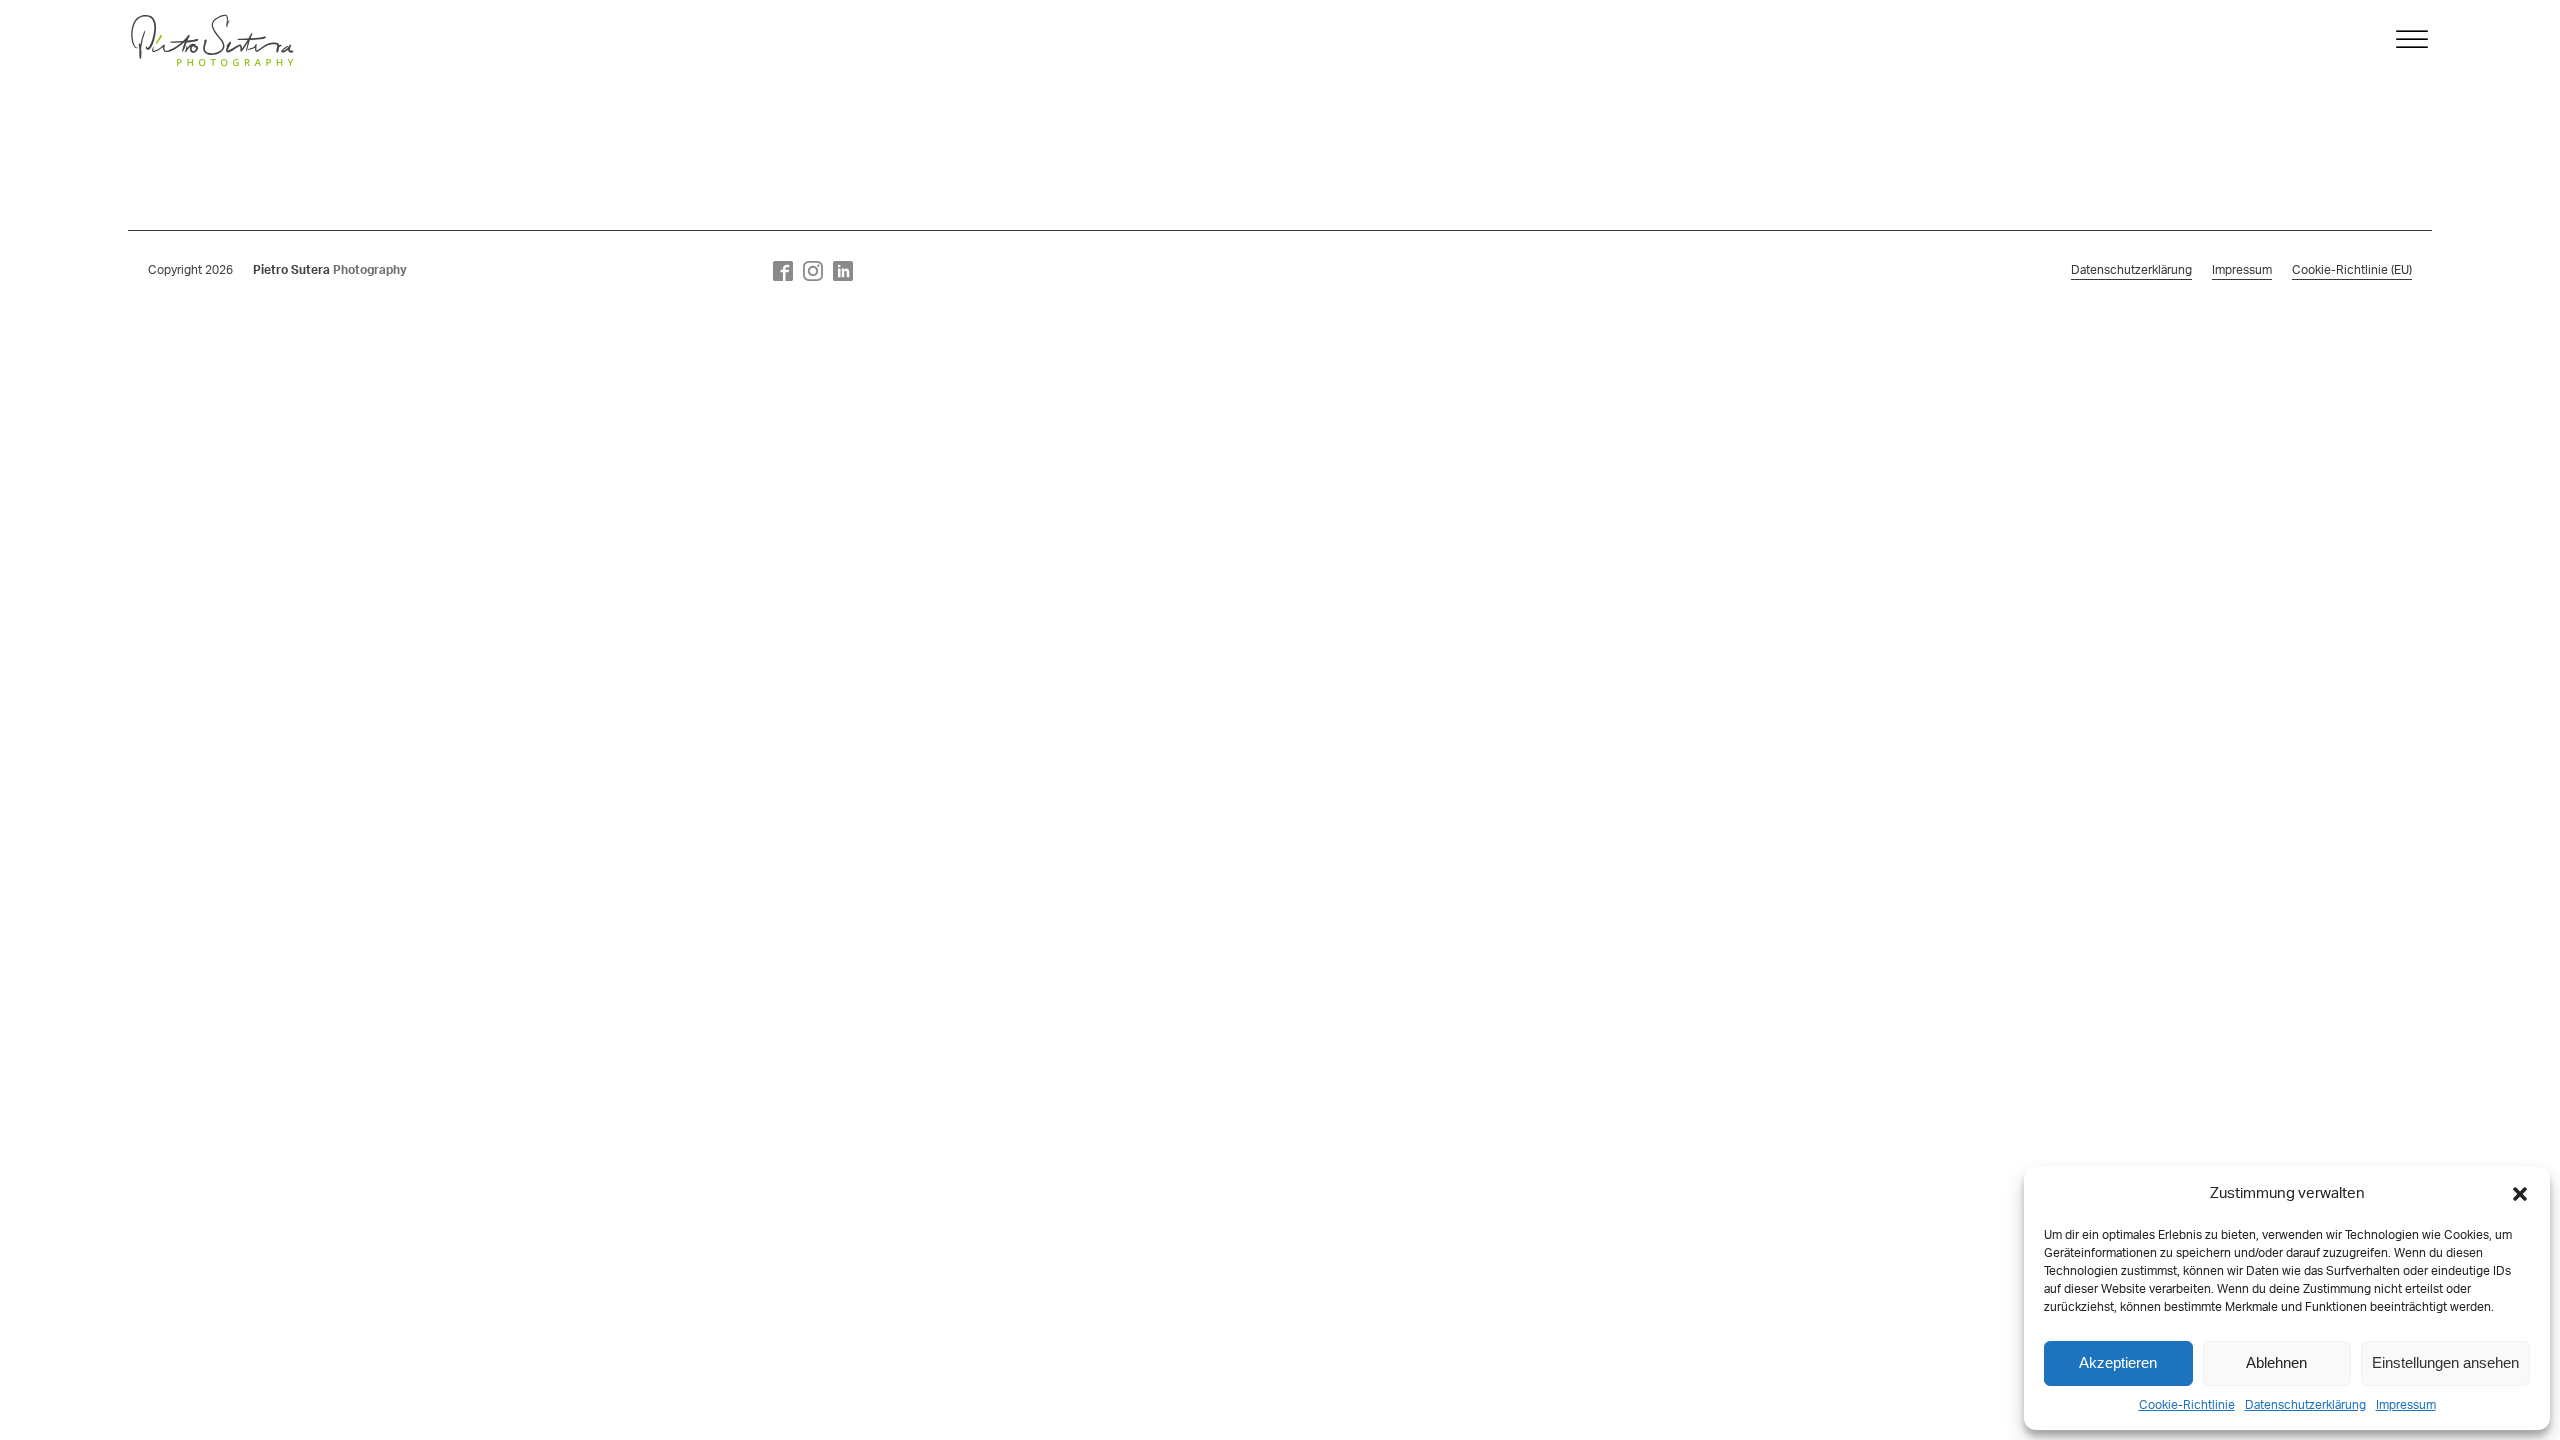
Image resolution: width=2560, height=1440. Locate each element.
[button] (2520, 1194)
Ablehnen (2276, 1362)
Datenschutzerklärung (2305, 1405)
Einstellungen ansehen (2445, 1362)
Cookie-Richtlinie (2187, 1405)
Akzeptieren (2118, 1362)
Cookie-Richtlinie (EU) (2352, 270)
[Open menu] (2412, 40)
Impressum (2406, 1405)
